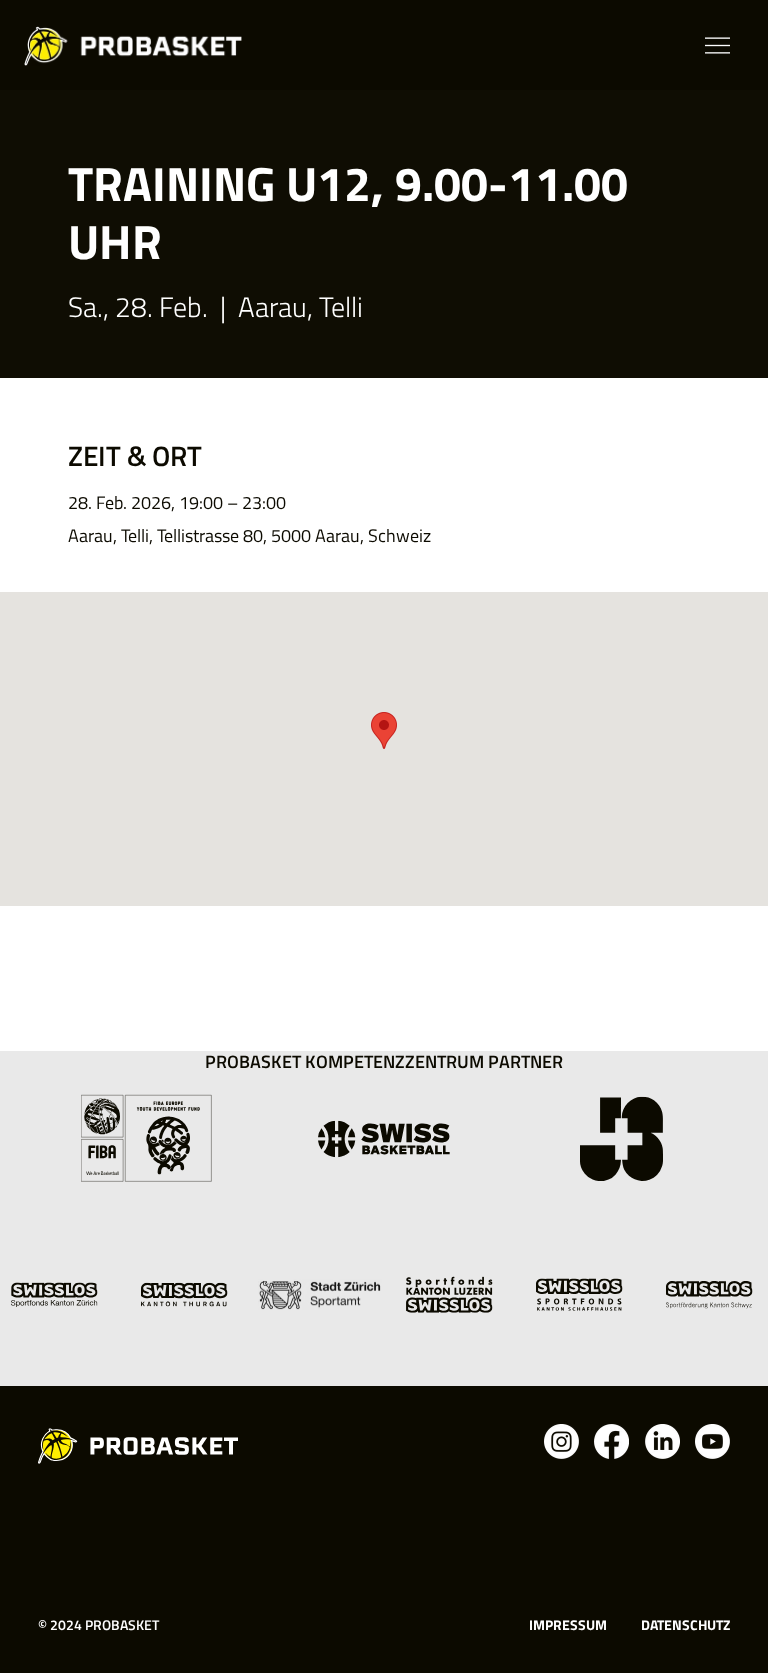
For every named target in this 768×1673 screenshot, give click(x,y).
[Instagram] (561, 1441)
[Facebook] (611, 1441)
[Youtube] (712, 1441)
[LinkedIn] (662, 1441)
